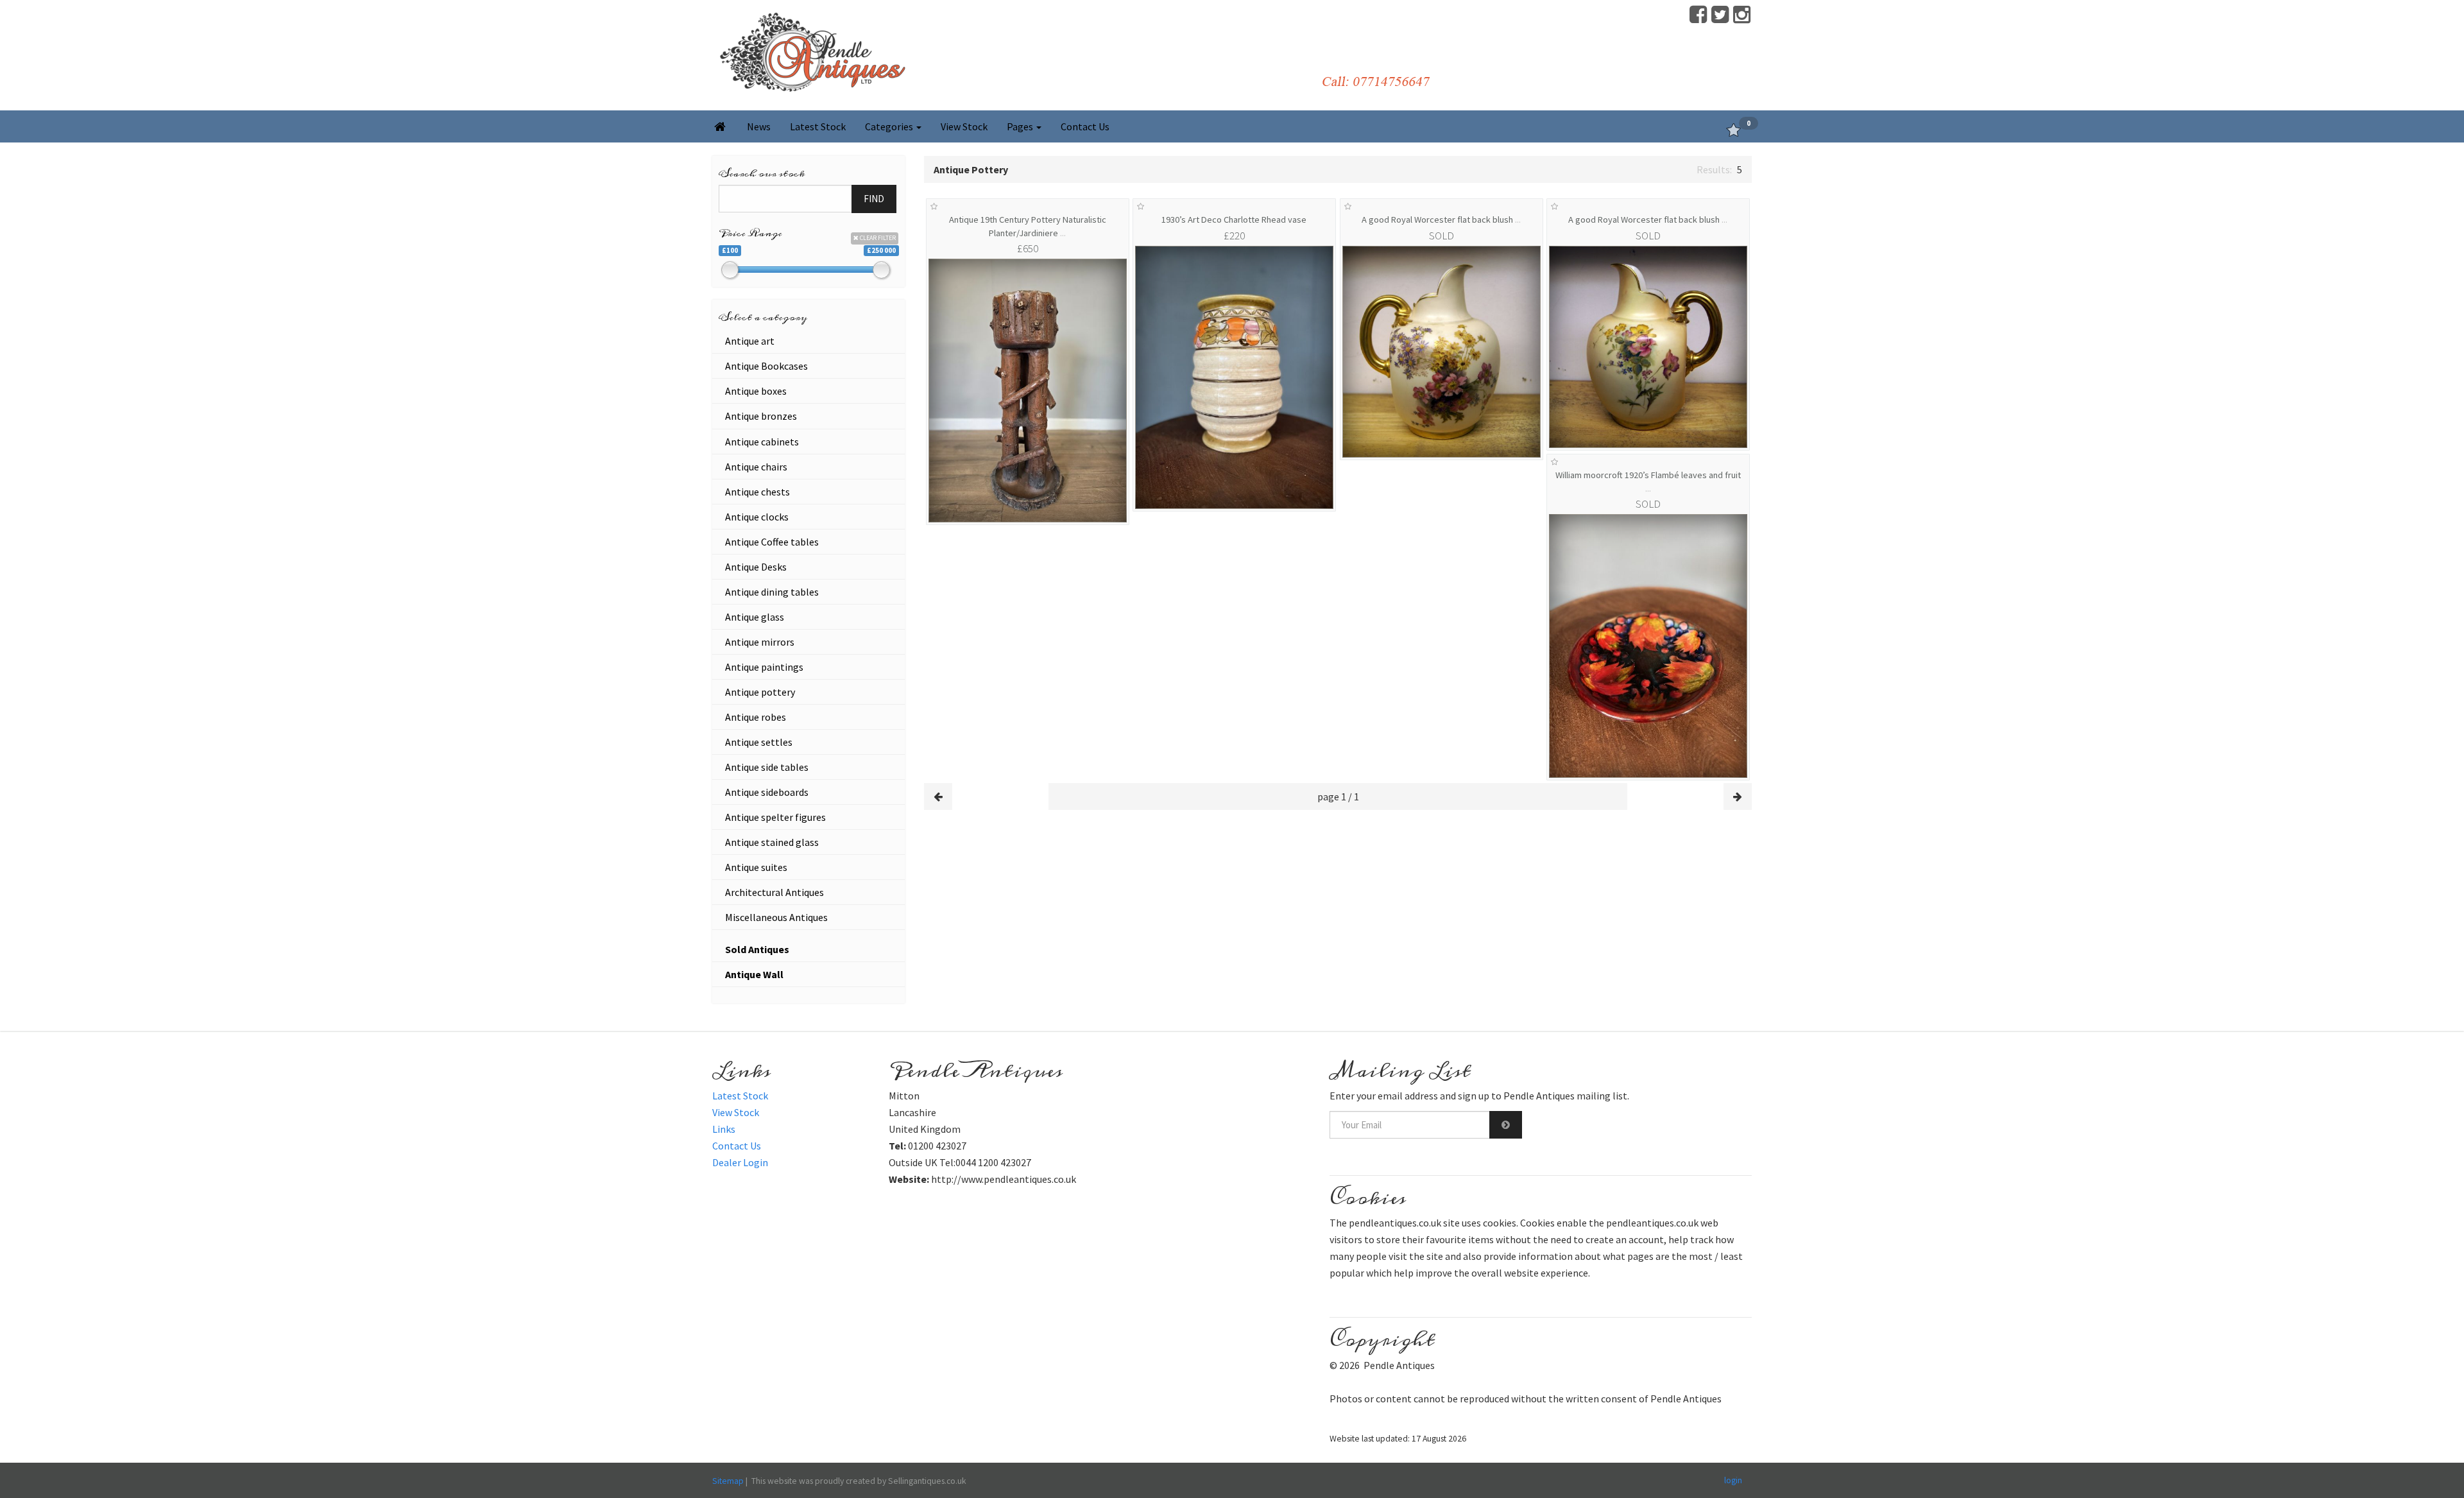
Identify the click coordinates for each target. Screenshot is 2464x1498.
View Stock (964, 126)
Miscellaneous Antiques (776, 917)
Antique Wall (754, 974)
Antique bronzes (761, 416)
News (759, 126)
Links (724, 1129)
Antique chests (757, 492)
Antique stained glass (772, 842)
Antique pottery (760, 692)
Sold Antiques (757, 949)
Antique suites (756, 867)
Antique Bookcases (766, 366)
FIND (874, 199)
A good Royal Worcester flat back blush (1441, 220)
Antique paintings (764, 667)
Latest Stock (818, 126)
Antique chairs (756, 467)
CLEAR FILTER (877, 238)
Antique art (750, 341)
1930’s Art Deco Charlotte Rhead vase (1234, 220)
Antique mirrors (760, 642)
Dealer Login (740, 1162)
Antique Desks (756, 567)
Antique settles (759, 742)
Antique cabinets (762, 442)
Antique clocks (757, 517)
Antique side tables (767, 767)
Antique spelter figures (775, 817)
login (1733, 1480)
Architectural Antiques (774, 892)
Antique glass (755, 617)
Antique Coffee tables (772, 542)
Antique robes (756, 717)
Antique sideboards (767, 792)
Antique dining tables (772, 592)
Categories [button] (890, 126)
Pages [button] (1021, 126)
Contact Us (1085, 126)
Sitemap (728, 1481)
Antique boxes (756, 391)
